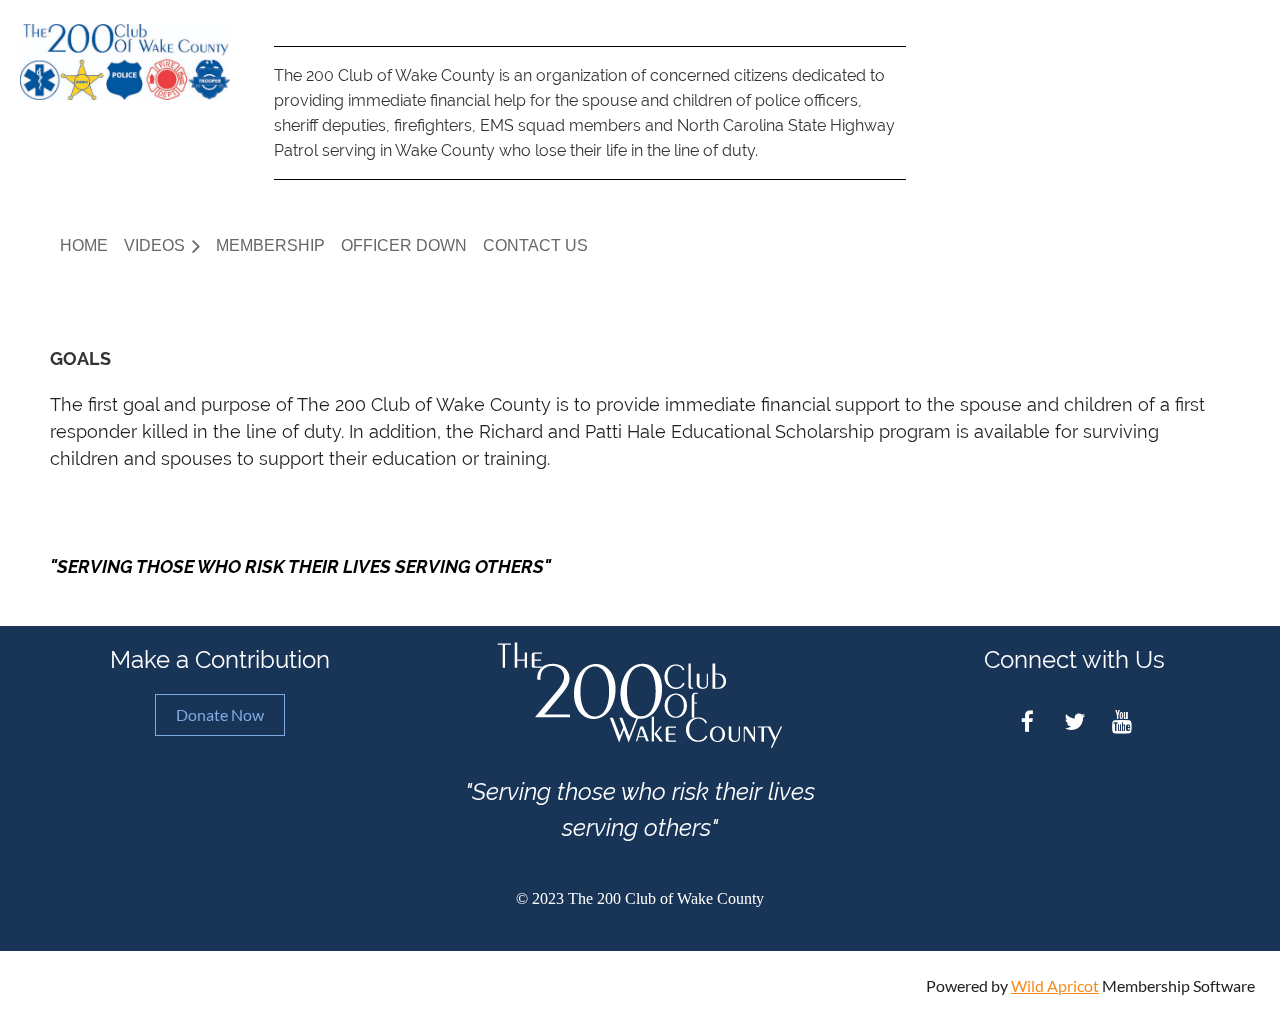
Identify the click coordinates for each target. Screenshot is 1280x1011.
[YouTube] (1121, 721)
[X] (1074, 721)
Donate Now (220, 714)
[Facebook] (1027, 721)
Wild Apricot (1055, 985)
